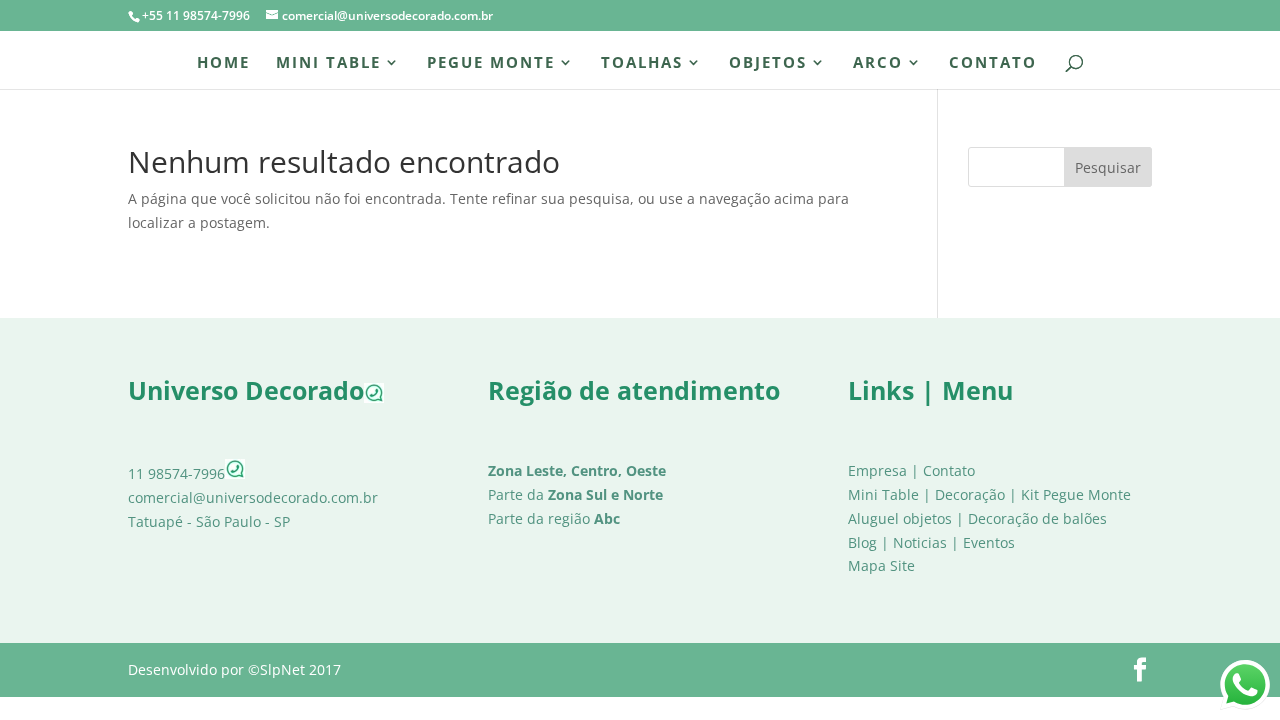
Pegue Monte (491, 63)
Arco (878, 63)
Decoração (970, 494)
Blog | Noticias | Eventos (931, 542)
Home (223, 63)
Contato (993, 63)
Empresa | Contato (911, 470)
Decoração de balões (1037, 518)
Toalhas (642, 63)
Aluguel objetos (900, 518)
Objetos (768, 63)
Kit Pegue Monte (1076, 494)
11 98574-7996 (176, 473)
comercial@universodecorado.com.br (253, 497)
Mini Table (328, 63)
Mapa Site (881, 565)
